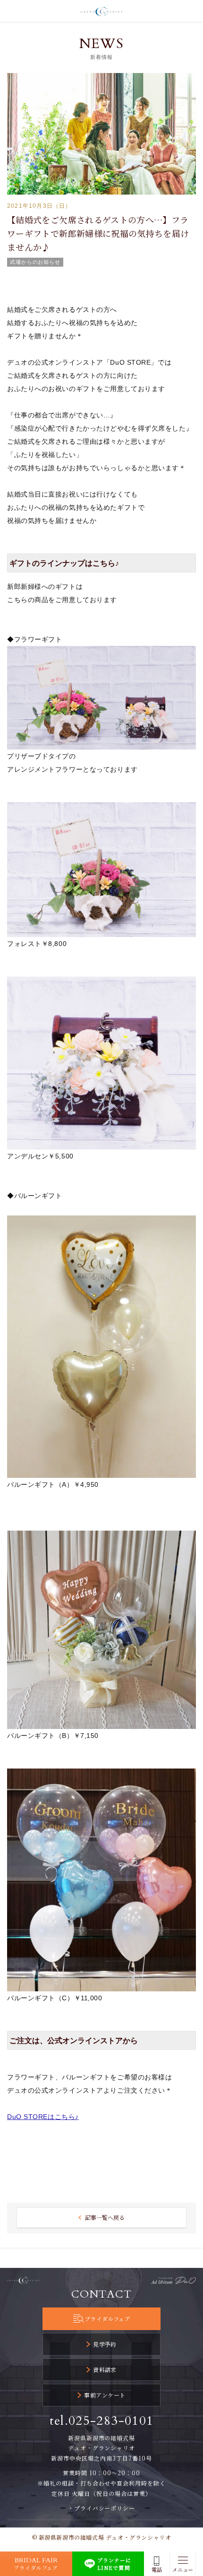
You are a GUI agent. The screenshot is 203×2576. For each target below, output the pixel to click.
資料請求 (105, 2369)
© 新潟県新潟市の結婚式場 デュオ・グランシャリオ (102, 2537)
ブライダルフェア (107, 2319)
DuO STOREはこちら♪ (43, 2117)
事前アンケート (105, 2395)
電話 (157, 2570)
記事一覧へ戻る (105, 2217)
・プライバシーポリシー (102, 2508)
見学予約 (105, 2344)
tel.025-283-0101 (102, 2421)
